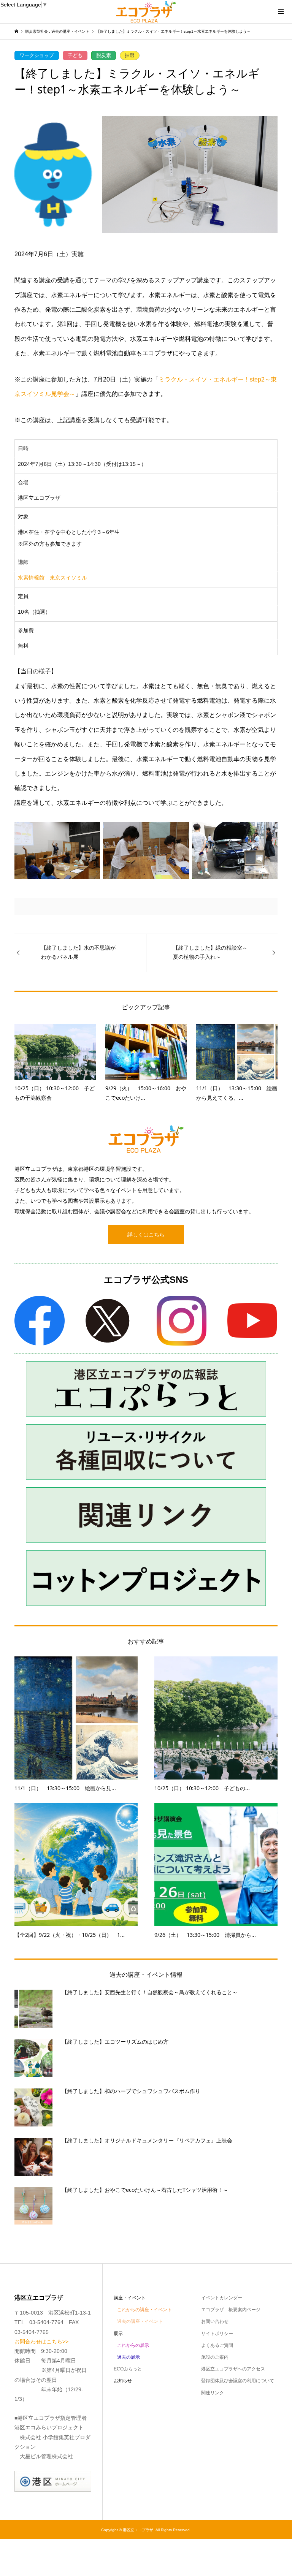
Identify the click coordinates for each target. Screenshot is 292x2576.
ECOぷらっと (128, 2369)
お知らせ (123, 2381)
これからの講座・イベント (144, 2310)
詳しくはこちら (146, 1235)
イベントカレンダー (222, 2298)
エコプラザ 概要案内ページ (231, 2310)
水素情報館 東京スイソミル (52, 578)
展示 (118, 2334)
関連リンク (213, 2393)
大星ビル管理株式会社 (46, 2456)
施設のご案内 (215, 2357)
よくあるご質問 (217, 2345)
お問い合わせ (215, 2321)
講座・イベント (130, 2298)
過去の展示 (129, 2357)
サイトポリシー (217, 2334)
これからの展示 (133, 2345)
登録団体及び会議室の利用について (238, 2381)
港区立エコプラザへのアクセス (233, 2369)
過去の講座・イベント (140, 2321)
